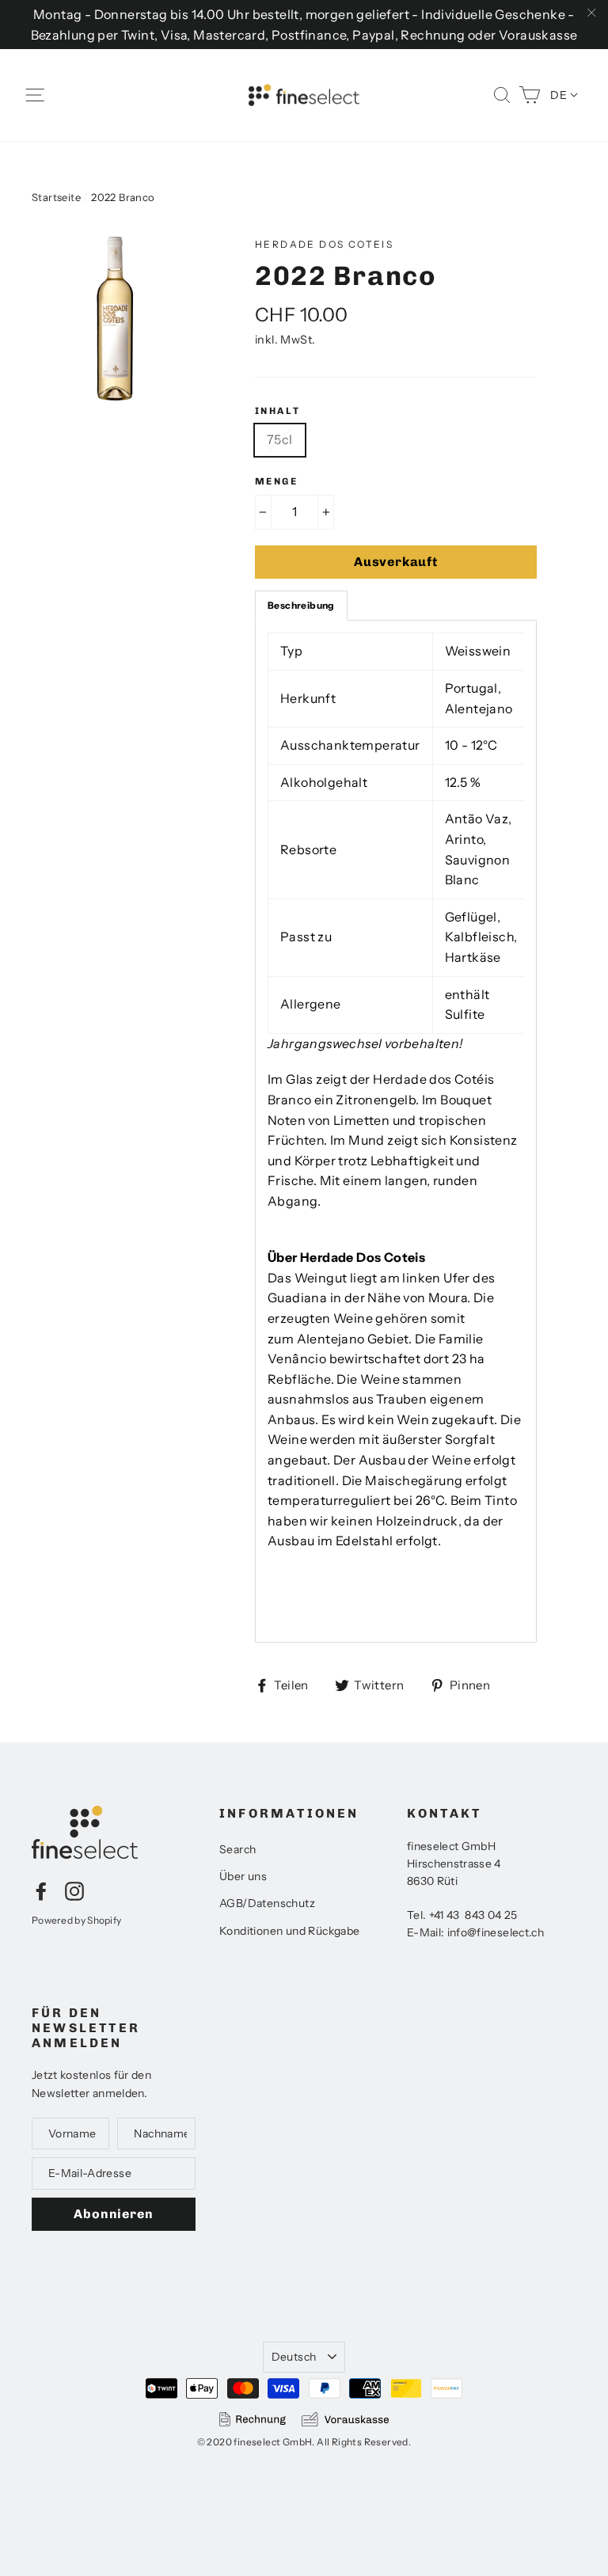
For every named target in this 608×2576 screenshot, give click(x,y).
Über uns (243, 1876)
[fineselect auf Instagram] (74, 1890)
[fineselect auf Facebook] (41, 1890)
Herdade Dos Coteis (324, 244)
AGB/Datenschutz (267, 1903)
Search (237, 1849)
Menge (276, 481)
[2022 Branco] (114, 319)
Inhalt (277, 411)
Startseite (56, 197)
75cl (280, 439)
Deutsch (294, 2357)
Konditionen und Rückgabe (290, 1931)
